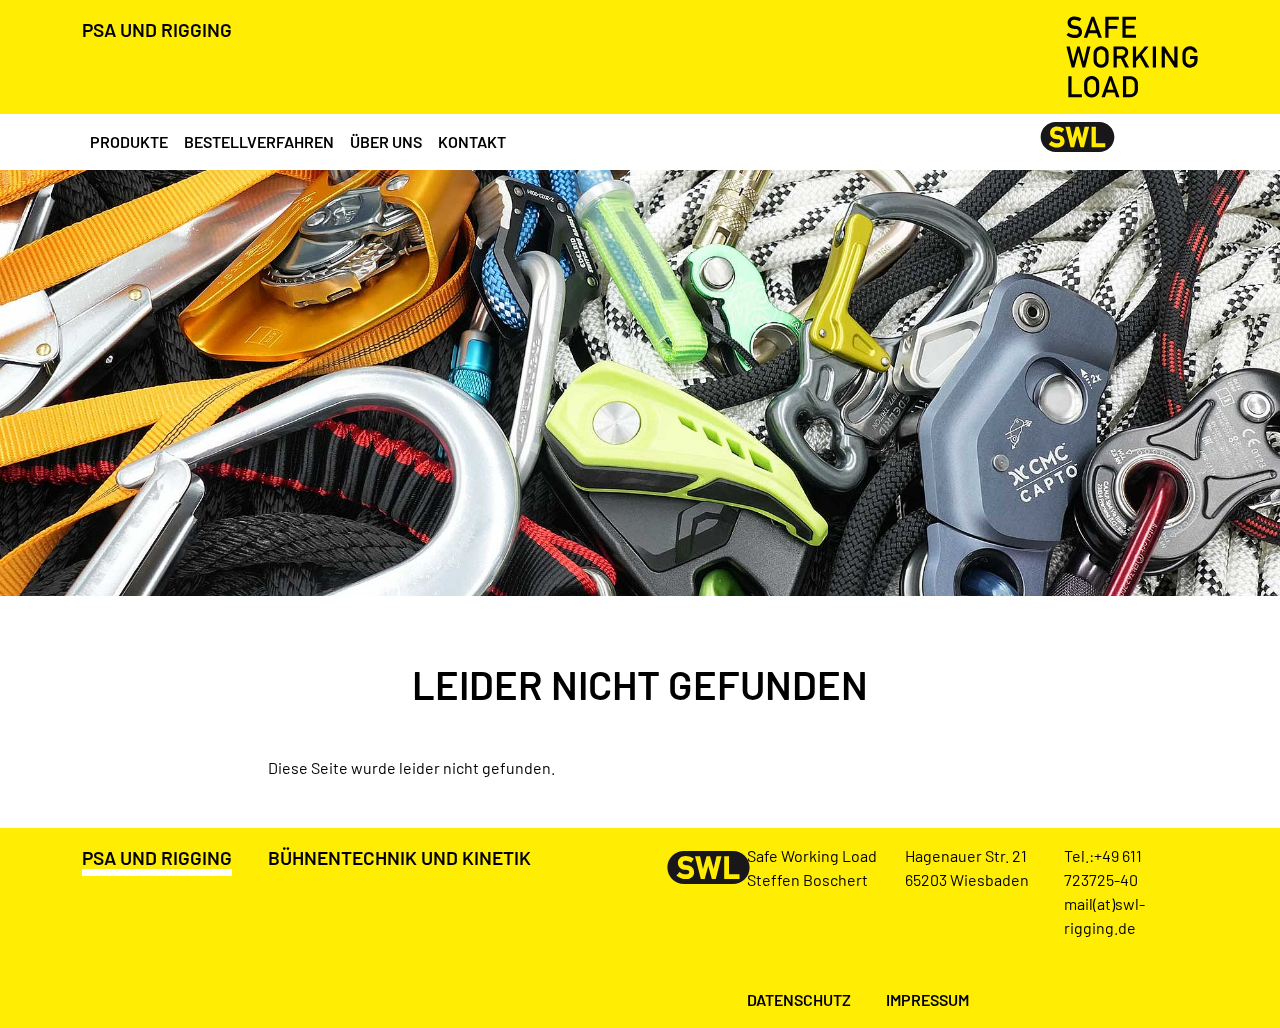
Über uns (386, 141)
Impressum (927, 999)
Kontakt (472, 141)
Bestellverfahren (259, 141)
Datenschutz (799, 999)
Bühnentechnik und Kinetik (399, 857)
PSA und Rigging (157, 29)
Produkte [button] (129, 141)
